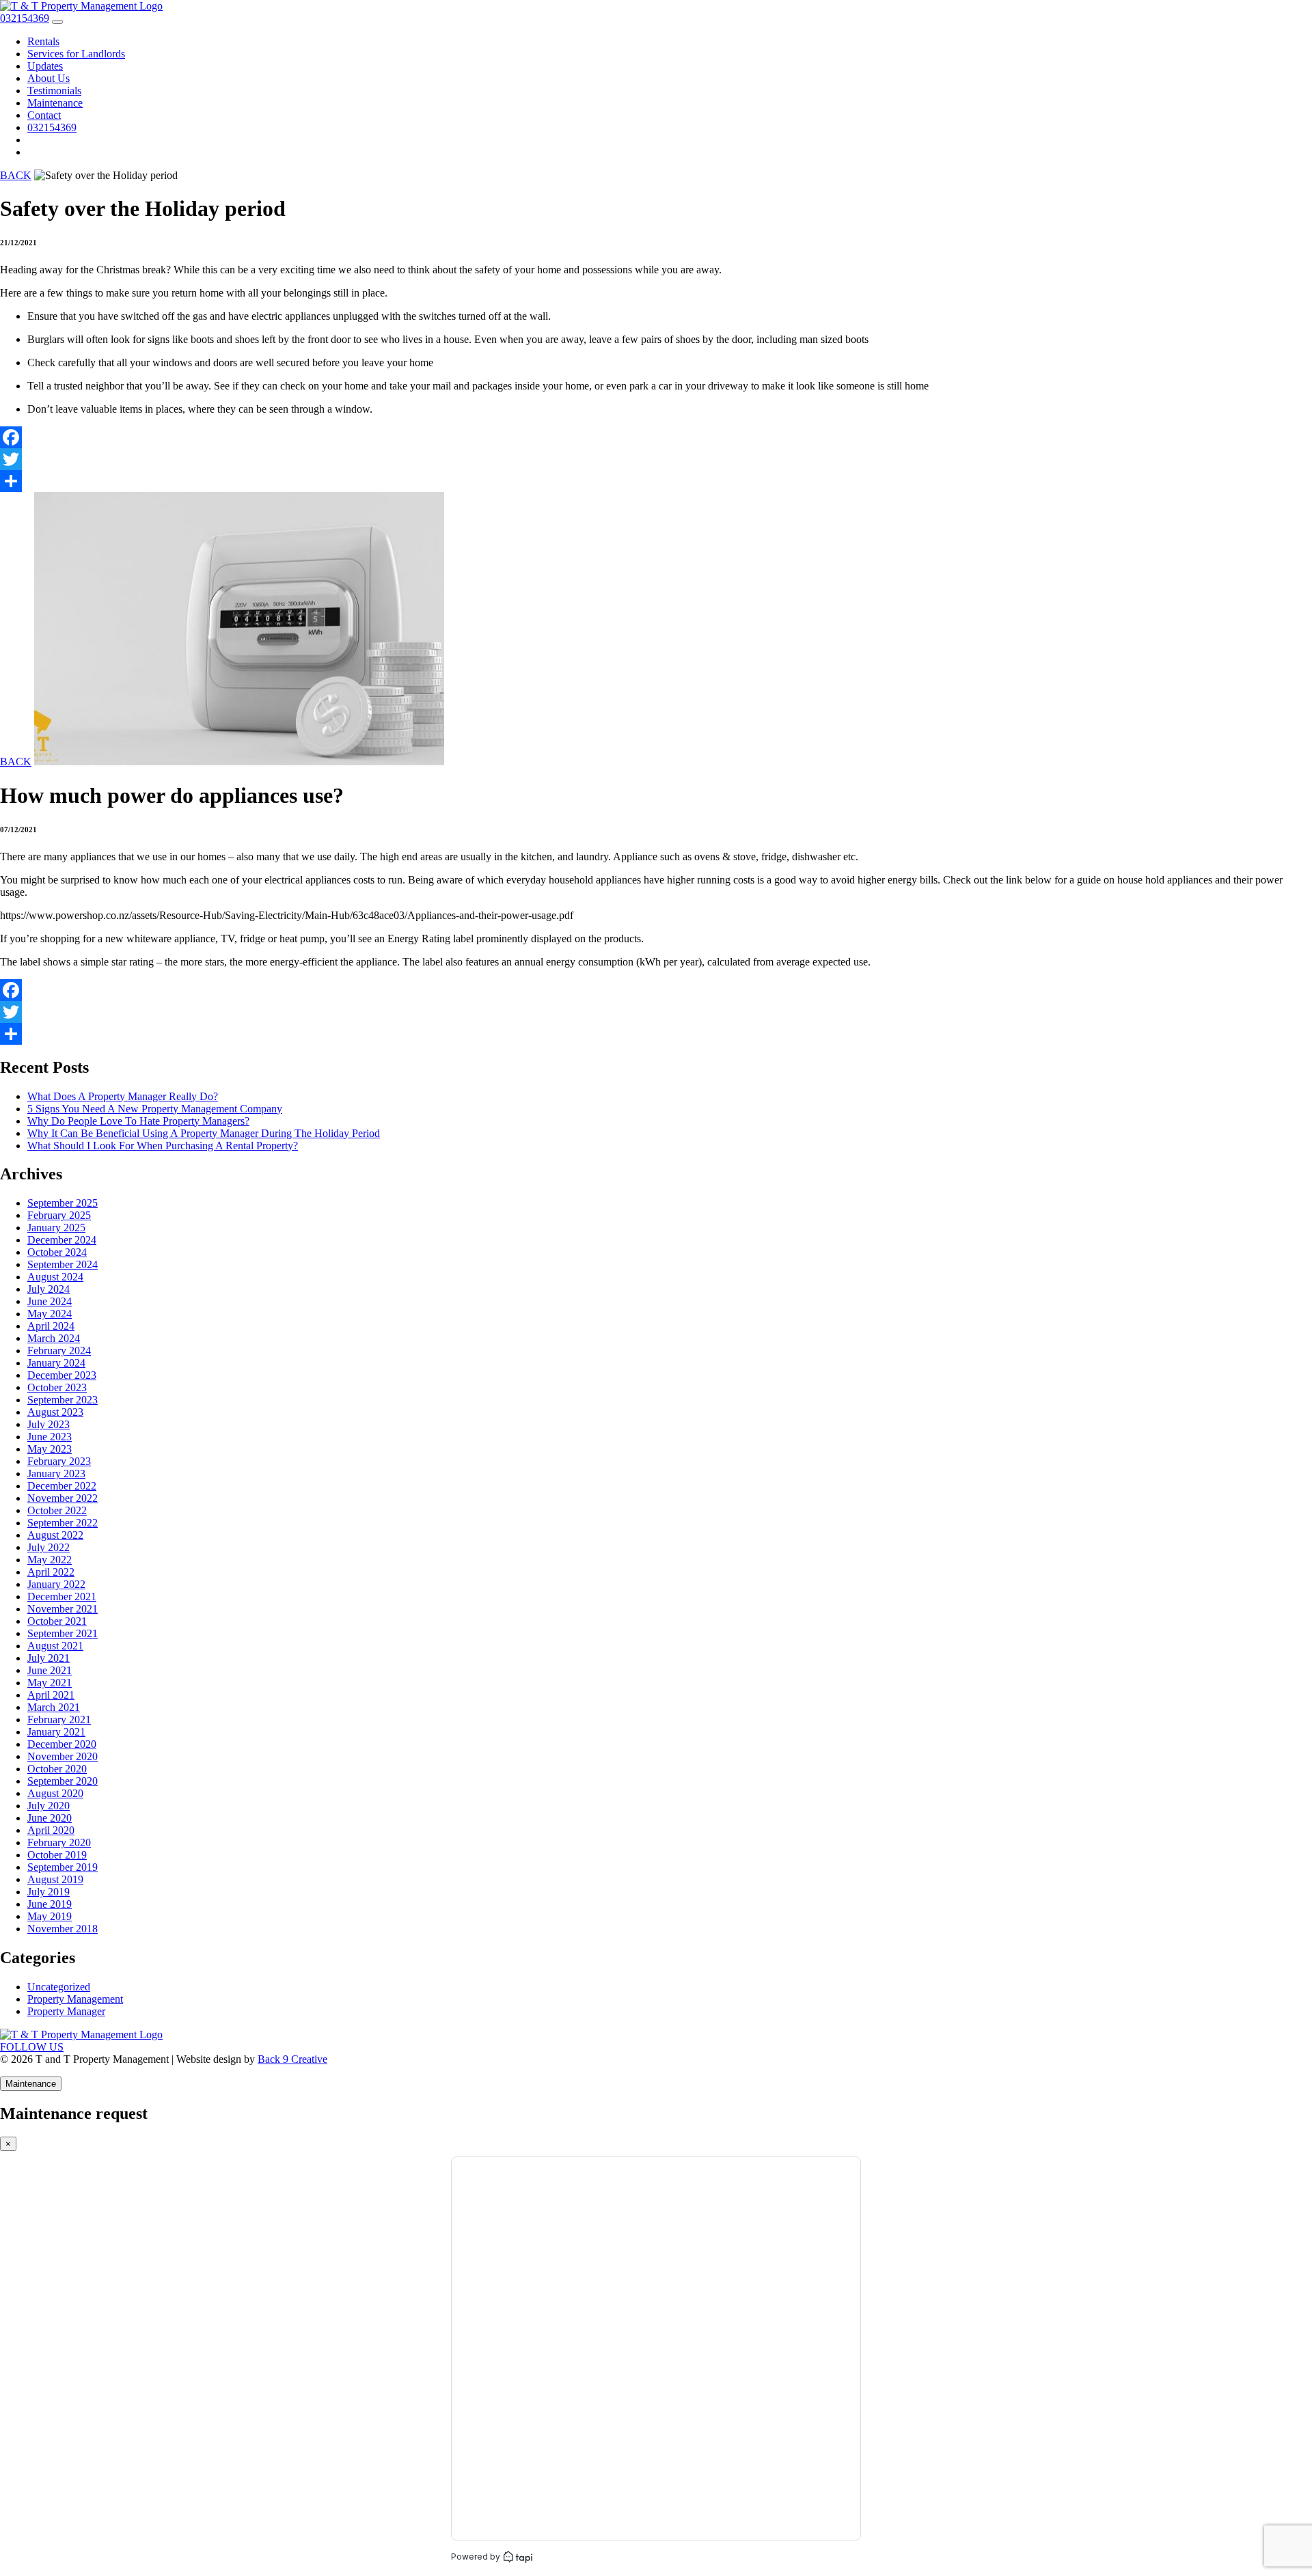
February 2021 (59, 1719)
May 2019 (50, 1916)
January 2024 (56, 1363)
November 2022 (63, 1498)
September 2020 (63, 1781)
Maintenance (55, 103)
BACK (16, 175)
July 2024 (49, 1289)
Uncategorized (59, 1987)
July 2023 (49, 1424)
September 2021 (63, 1633)
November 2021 (63, 1609)
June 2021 (50, 1670)
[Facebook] (656, 437)
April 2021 (51, 1695)
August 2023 (55, 1412)
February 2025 (59, 1215)
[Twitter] (656, 459)
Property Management (75, 1999)
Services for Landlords (76, 54)
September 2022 (63, 1523)
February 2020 (59, 1842)
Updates (45, 66)
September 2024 (63, 1264)
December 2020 (62, 1744)
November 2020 (63, 1756)
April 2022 (51, 1572)
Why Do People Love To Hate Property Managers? (138, 1121)
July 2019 (49, 1892)
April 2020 (51, 1830)
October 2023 (57, 1387)
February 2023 (59, 1461)
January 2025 (56, 1228)
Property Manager (66, 2011)
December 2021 (62, 1597)
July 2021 (49, 1658)
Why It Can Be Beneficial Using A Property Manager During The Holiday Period (204, 1133)
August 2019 (55, 1879)
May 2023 (50, 1449)
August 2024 (55, 1277)
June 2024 (50, 1301)
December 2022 (62, 1486)
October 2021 (57, 1621)
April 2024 (51, 1326)
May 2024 (50, 1314)
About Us (49, 78)
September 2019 (63, 1867)
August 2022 (55, 1535)
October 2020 (57, 1769)
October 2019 (57, 1855)
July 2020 (49, 1806)
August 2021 (55, 1646)
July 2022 (49, 1547)
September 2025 (63, 1203)
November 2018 (63, 1929)
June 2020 (50, 1818)
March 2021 (54, 1707)
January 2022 (56, 1584)
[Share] (656, 481)
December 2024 (62, 1240)
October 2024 (57, 1252)
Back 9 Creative (292, 2059)
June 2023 (50, 1437)
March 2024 (54, 1338)
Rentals (43, 41)
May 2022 (50, 1560)
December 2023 (62, 1375)
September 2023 (63, 1400)
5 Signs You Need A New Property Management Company (155, 1109)
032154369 (52, 127)
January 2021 (56, 1732)
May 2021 (50, 1683)
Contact (44, 115)
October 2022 (57, 1510)
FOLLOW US (32, 2047)
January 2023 (56, 1474)
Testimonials (54, 91)
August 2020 (55, 1793)
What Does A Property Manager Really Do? (123, 1096)
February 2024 (59, 1351)
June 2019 (50, 1904)
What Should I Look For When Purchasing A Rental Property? (163, 1146)
